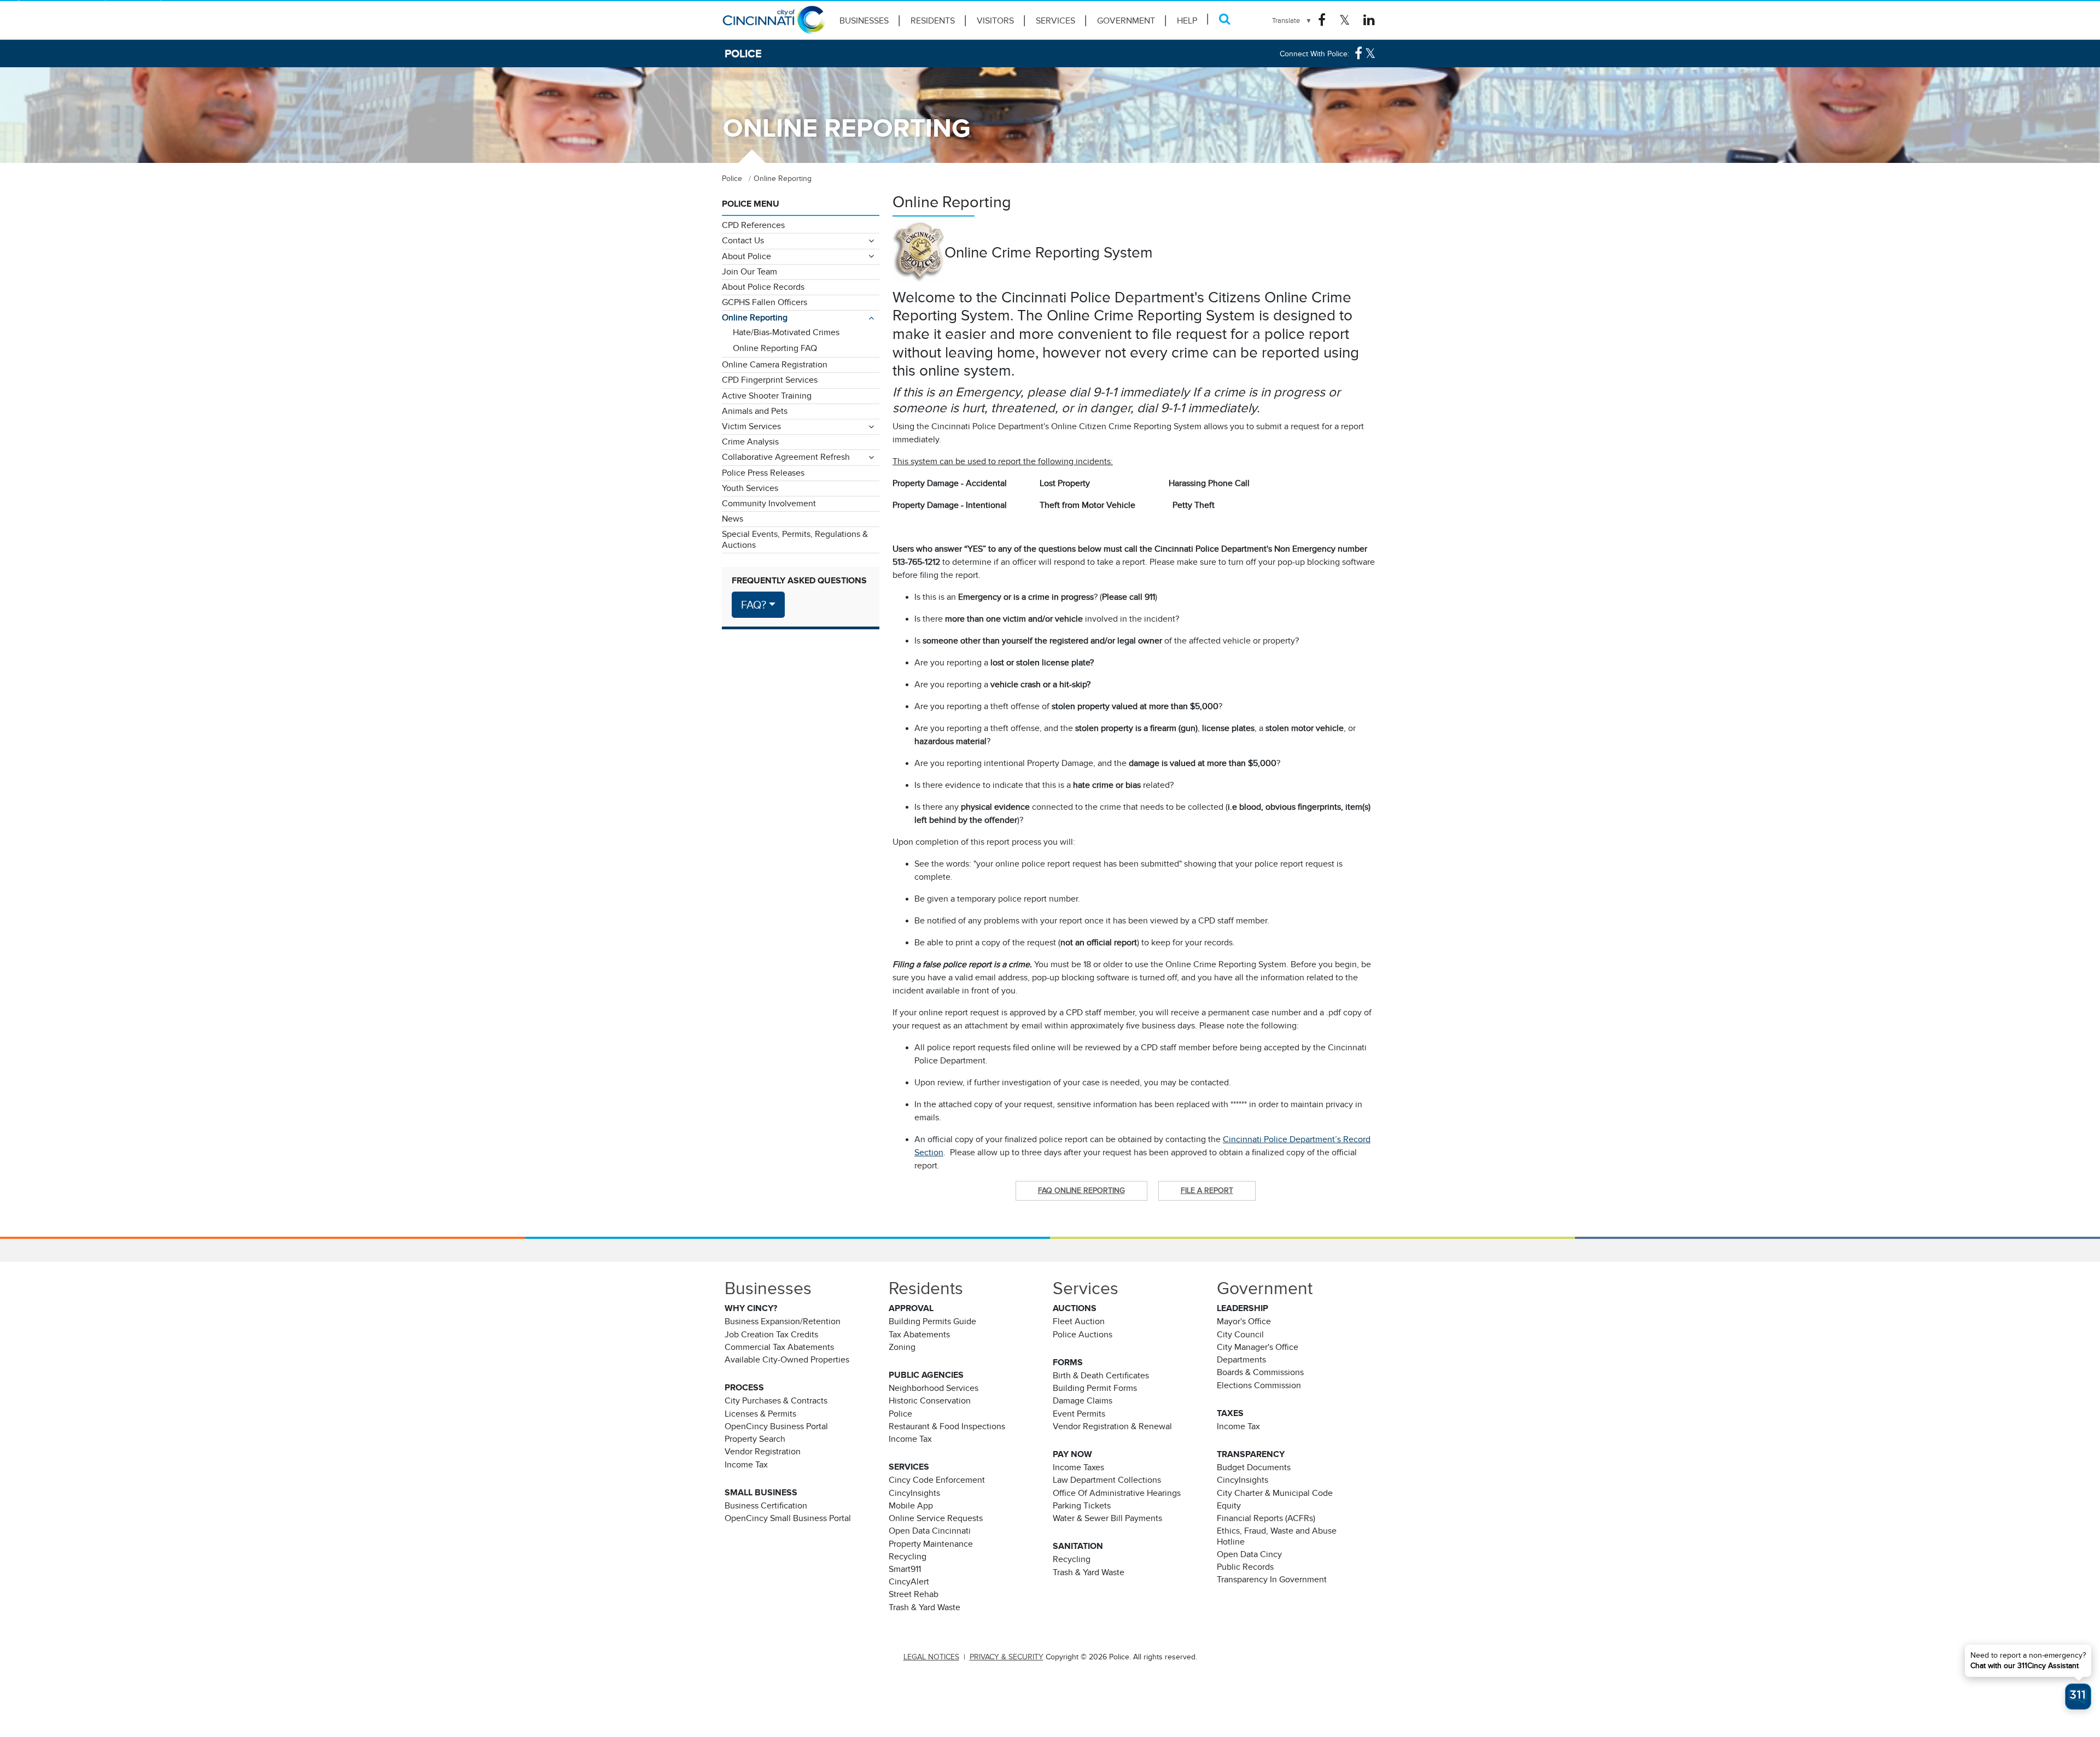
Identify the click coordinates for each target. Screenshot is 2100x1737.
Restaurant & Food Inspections (947, 1426)
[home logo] (774, 25)
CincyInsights (914, 1493)
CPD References (753, 225)
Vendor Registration (763, 1452)
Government (1126, 21)
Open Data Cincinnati (930, 1531)
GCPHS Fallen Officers (765, 302)
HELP (1187, 21)
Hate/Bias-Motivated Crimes (786, 332)
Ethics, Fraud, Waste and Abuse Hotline (1277, 1536)
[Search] (1225, 19)
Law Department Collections (1107, 1480)
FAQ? (754, 605)
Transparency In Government (1272, 1580)
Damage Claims (1083, 1401)
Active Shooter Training (767, 396)
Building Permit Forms (1095, 1388)
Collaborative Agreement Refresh (786, 457)
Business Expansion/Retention (783, 1321)
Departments (1241, 1360)
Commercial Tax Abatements (779, 1347)
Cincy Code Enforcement (937, 1480)
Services (1055, 21)
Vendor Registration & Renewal (1112, 1426)
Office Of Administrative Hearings (1117, 1493)
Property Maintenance (931, 1544)
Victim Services (751, 426)
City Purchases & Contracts (776, 1401)
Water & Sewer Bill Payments (1107, 1518)
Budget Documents (1254, 1467)
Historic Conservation (930, 1401)
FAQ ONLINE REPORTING (1081, 1190)
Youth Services (750, 488)
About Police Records (763, 287)
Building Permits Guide (932, 1321)
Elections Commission (1259, 1385)
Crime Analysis (750, 442)
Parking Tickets (1082, 1506)
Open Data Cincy (1249, 1554)
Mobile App (911, 1506)
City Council (1240, 1335)
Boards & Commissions (1260, 1372)
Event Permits (1079, 1414)
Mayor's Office (1244, 1321)
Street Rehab (914, 1594)
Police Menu (751, 204)
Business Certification (766, 1506)
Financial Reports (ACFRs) (1266, 1518)
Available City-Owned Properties (787, 1360)
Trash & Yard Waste (924, 1607)
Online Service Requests (936, 1518)
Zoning (902, 1347)
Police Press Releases (763, 473)
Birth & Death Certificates (1101, 1376)
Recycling (908, 1557)
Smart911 (905, 1569)
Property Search (755, 1439)
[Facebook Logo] (1322, 20)
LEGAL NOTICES (931, 1657)
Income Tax (746, 1465)
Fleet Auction (1079, 1321)
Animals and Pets (755, 411)
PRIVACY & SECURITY (1007, 1657)
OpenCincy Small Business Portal (788, 1518)
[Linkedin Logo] (1369, 20)
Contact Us (743, 241)
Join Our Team (749, 272)
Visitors (995, 21)
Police (900, 1414)
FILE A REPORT (1207, 1190)
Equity (1229, 1506)
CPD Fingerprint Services (770, 380)
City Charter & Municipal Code (1275, 1493)
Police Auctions (1083, 1335)
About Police (746, 256)
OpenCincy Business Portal (776, 1426)
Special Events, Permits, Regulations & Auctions (795, 539)
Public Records (1245, 1567)
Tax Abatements (919, 1335)
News (733, 519)
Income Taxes (1078, 1467)
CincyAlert (909, 1582)
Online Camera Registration (775, 365)
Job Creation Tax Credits (771, 1335)
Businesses (864, 21)
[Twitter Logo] (1344, 20)
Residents (933, 21)
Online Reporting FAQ (775, 348)
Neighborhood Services (934, 1388)
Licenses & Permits (760, 1414)
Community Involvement (769, 504)
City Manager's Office (1258, 1347)
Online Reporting (755, 318)
